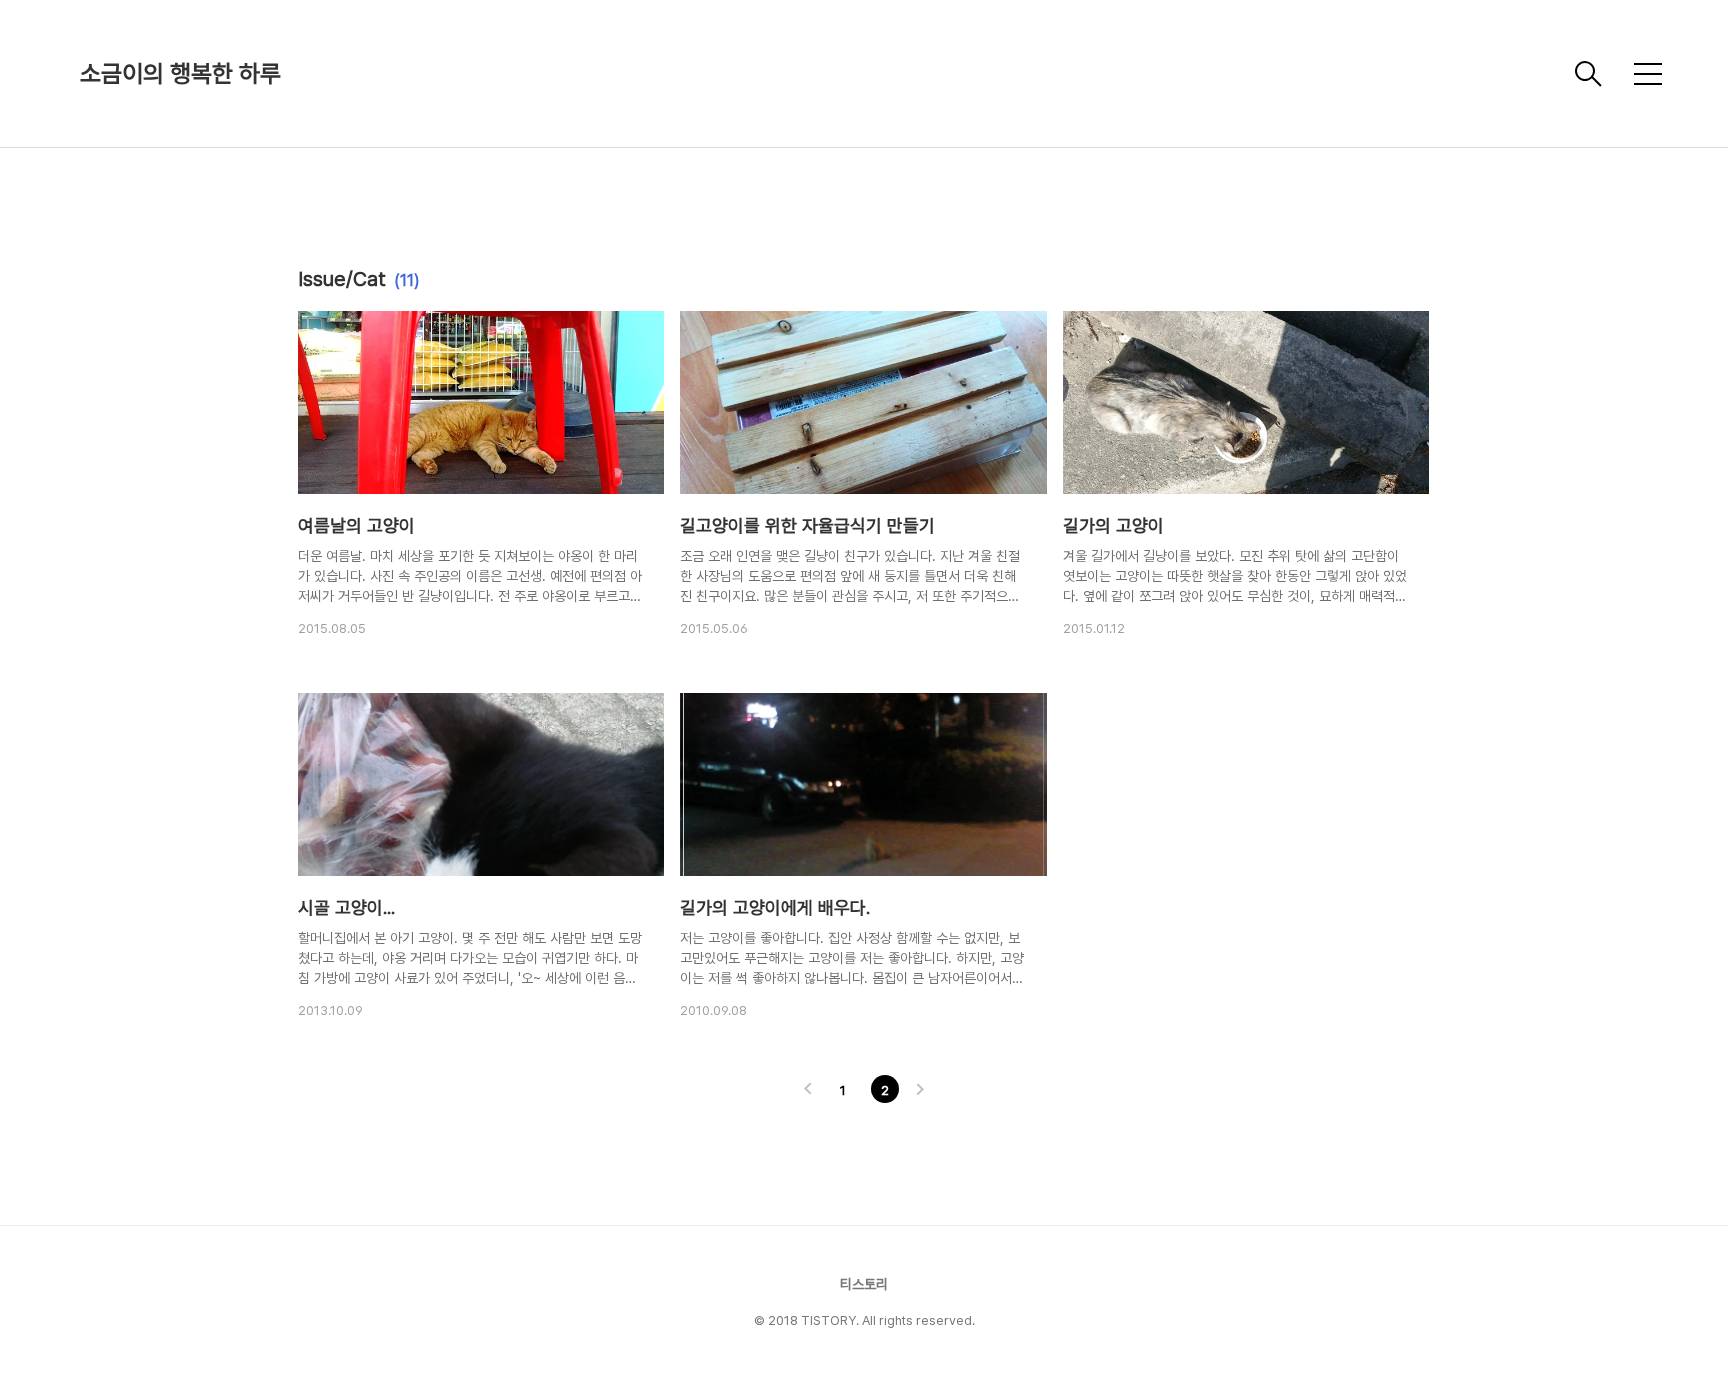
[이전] (808, 1091)
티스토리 (864, 1284)
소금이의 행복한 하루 (180, 73)
